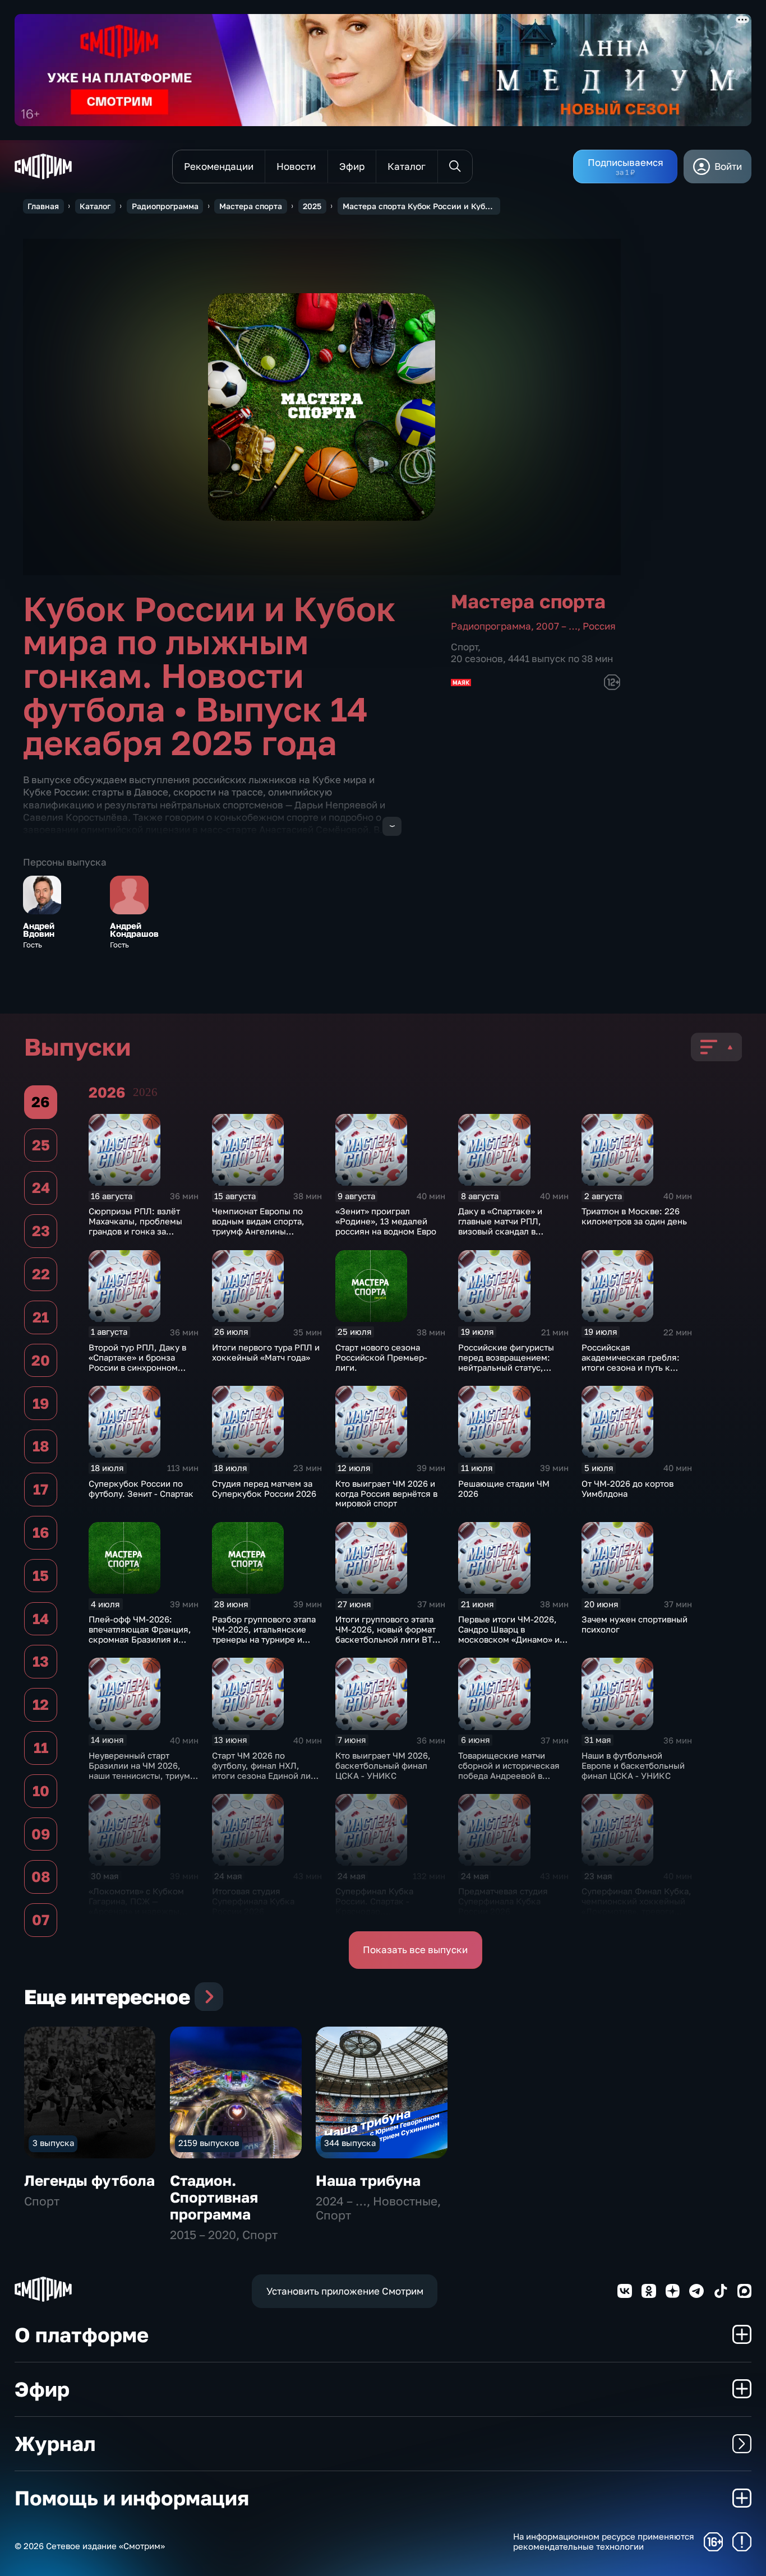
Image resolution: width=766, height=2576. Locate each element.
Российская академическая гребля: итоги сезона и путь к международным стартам (634, 1362)
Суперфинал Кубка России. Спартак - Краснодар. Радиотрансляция (374, 1906)
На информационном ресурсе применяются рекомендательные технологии (604, 2542)
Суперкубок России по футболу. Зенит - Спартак (141, 1488)
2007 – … (557, 626)
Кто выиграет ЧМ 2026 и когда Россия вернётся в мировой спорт (386, 1493)
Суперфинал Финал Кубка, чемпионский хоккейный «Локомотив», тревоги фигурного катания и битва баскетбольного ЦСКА (636, 1916)
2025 (312, 206)
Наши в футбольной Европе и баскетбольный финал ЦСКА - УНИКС (633, 1765)
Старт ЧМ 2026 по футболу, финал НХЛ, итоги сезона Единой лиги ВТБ (266, 1770)
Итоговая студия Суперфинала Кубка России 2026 (253, 1901)
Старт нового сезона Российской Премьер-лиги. (381, 1357)
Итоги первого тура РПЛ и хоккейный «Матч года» (266, 1352)
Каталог (95, 206)
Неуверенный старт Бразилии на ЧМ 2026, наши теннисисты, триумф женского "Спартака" (142, 1770)
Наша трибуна (368, 2180)
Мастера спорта (251, 206)
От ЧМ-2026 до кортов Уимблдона (627, 1488)
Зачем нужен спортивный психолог (635, 1624)
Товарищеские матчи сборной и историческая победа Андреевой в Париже (509, 1770)
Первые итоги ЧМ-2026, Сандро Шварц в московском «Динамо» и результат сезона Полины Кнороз (511, 1639)
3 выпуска (53, 2143)
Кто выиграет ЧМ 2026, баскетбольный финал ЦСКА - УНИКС (383, 1765)
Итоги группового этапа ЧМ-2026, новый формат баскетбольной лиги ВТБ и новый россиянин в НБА (390, 1634)
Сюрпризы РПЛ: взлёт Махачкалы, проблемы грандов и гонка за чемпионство (135, 1226)
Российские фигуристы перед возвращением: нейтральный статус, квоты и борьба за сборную (506, 1367)
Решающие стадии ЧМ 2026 (504, 1488)
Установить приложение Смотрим (345, 2291)
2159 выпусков (209, 2143)
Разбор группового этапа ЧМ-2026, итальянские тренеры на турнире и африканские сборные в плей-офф (264, 1639)
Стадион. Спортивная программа (214, 2197)
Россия (599, 626)
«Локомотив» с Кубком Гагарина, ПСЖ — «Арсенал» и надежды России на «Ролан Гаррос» (143, 1906)
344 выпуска (350, 2143)
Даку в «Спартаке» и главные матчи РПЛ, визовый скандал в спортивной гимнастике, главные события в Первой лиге (509, 1236)
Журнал (55, 2443)
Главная (43, 206)
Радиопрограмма (165, 206)
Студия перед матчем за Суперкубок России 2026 (264, 1488)
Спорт (464, 647)
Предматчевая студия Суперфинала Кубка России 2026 (503, 1901)
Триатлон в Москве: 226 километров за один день (634, 1216)
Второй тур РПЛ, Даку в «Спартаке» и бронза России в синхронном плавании (137, 1362)
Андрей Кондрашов (134, 930)
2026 (145, 1092)
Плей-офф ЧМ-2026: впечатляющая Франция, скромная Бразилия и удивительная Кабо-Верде (143, 1634)
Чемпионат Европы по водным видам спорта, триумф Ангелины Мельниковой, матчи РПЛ (265, 1226)
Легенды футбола (89, 2180)
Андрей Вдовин (39, 930)
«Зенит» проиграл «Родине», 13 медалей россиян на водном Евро (386, 1221)
